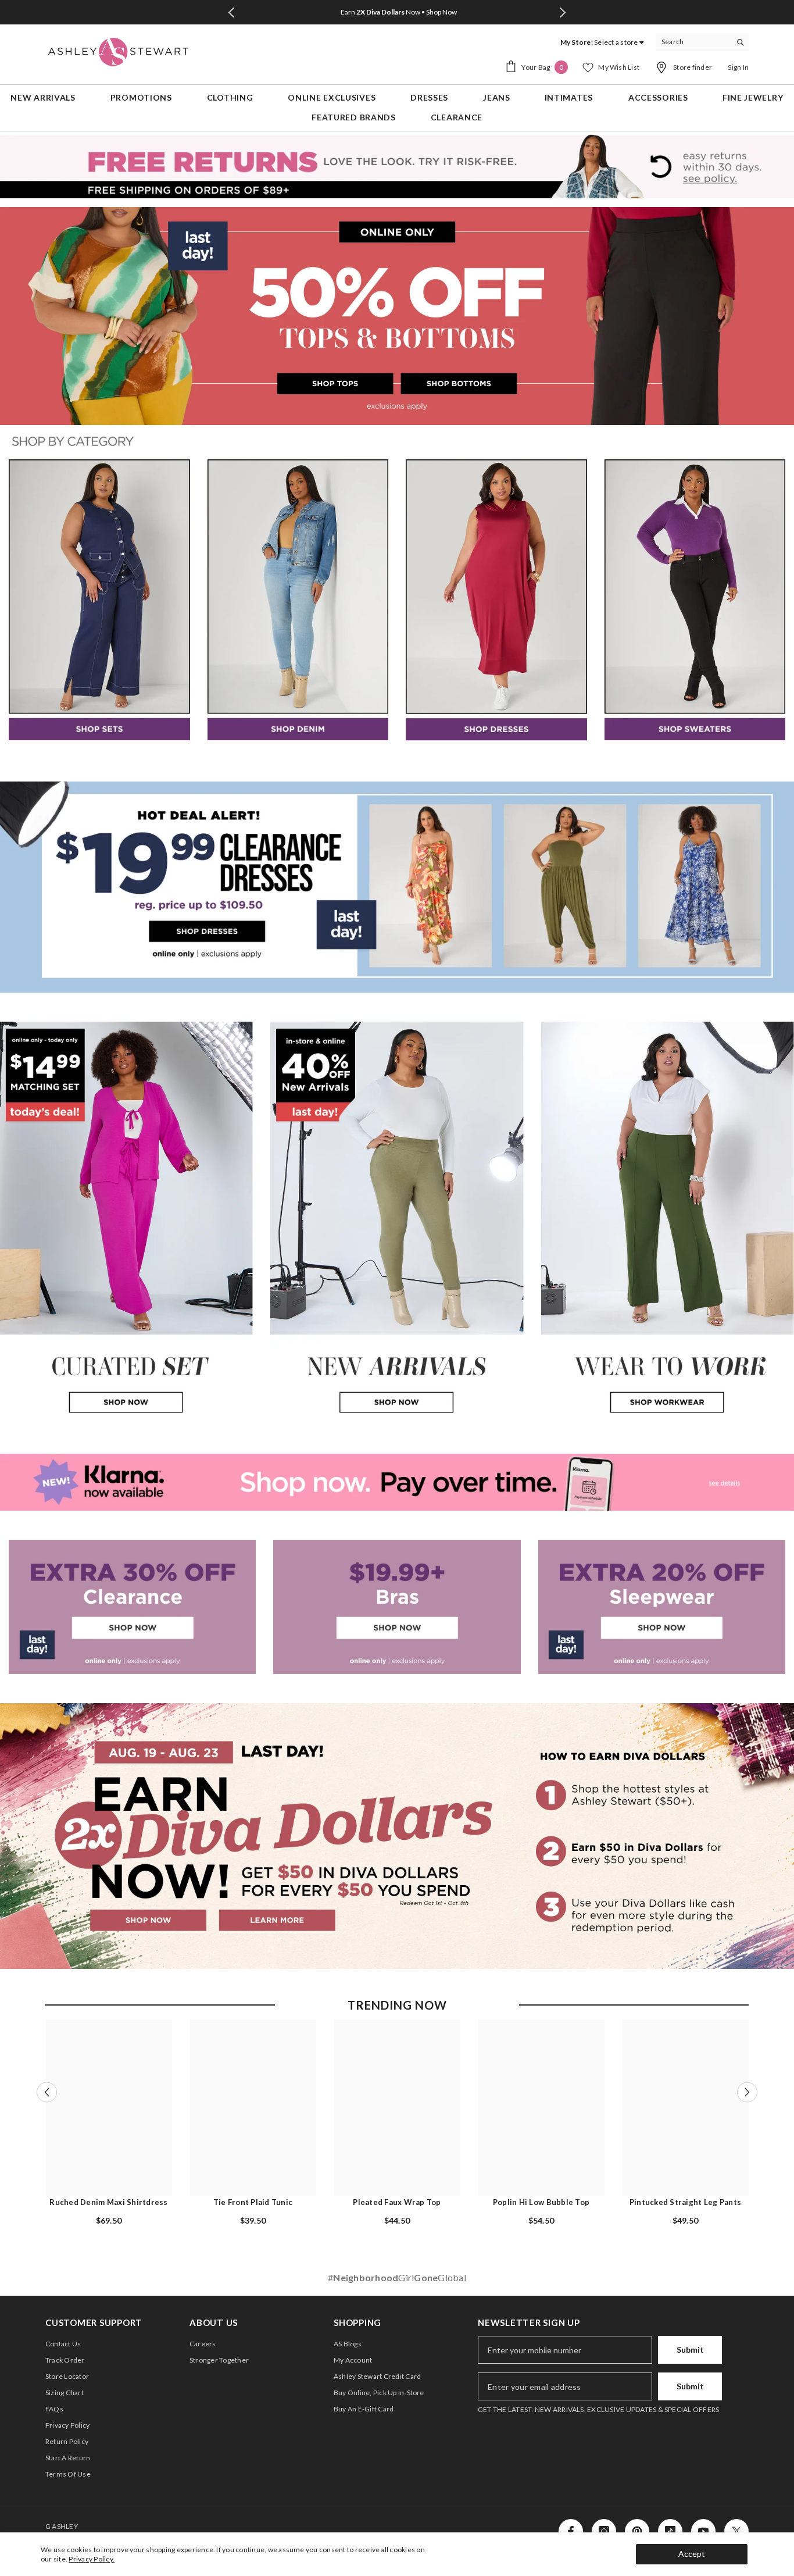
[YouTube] (703, 2531)
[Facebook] (571, 2531)
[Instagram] (604, 2531)
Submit (690, 2350)
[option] (397, 12)
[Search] (702, 42)
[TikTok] (670, 2531)
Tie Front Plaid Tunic (253, 2202)
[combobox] (693, 42)
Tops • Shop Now (398, 12)
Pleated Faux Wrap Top (397, 2202)
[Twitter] (736, 2531)
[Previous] (232, 13)
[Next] (563, 13)
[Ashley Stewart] (99, 600)
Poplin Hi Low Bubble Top (541, 2202)
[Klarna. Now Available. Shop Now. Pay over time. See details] (397, 1482)
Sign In (738, 67)
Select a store (616, 42)
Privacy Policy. (92, 2559)
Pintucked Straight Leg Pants (685, 2202)
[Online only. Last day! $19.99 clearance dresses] (397, 887)
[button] (47, 2092)
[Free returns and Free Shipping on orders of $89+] (397, 166)
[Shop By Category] (397, 442)
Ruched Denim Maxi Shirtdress (108, 2202)
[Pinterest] (637, 2531)
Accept (692, 2554)
